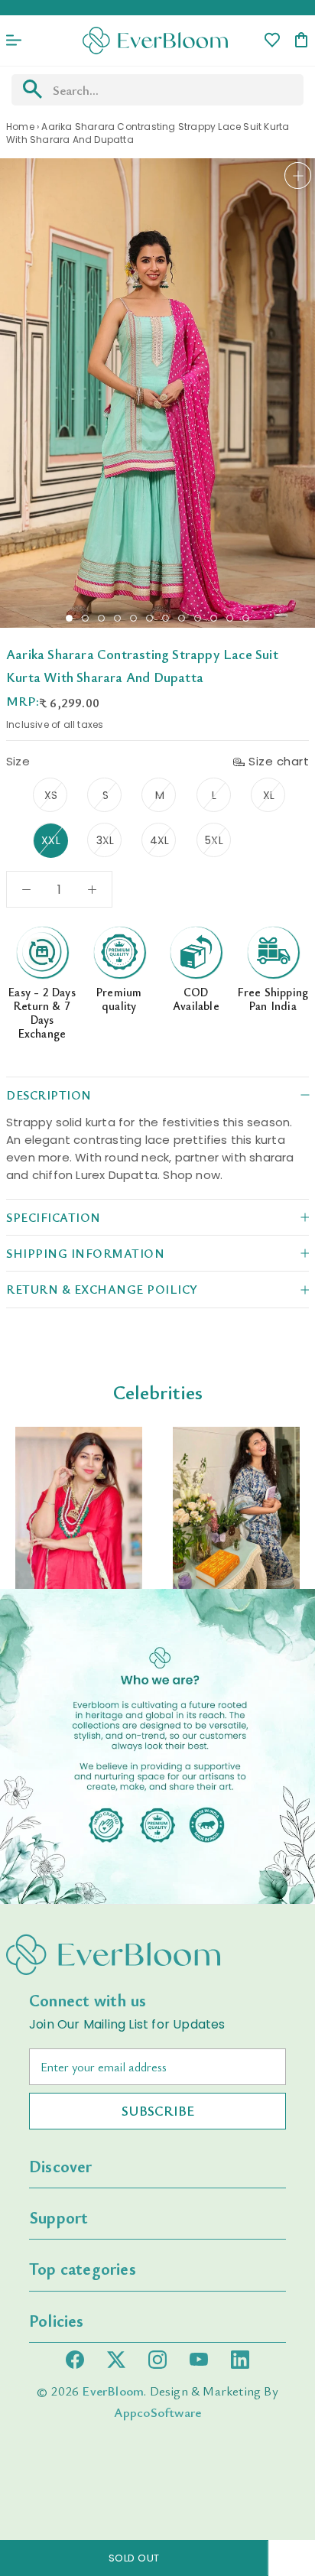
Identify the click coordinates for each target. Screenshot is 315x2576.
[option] (79, 1508)
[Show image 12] (246, 618)
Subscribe (158, 2110)
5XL (214, 840)
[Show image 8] (182, 618)
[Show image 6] (149, 618)
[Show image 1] (69, 618)
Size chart (279, 761)
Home (20, 127)
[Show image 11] (230, 618)
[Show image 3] (101, 618)
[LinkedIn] (240, 2360)
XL (269, 795)
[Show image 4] (117, 618)
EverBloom (113, 2391)
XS (51, 795)
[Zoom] (298, 175)
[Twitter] (116, 2360)
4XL (160, 840)
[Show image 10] (214, 618)
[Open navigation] (14, 41)
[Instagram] (157, 2360)
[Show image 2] (85, 618)
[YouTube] (199, 2359)
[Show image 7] (166, 618)
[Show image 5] (133, 618)
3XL (106, 840)
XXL (51, 840)
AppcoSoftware (158, 2412)
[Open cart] (301, 41)
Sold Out (134, 2558)
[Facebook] (75, 2360)
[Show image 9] (198, 618)
